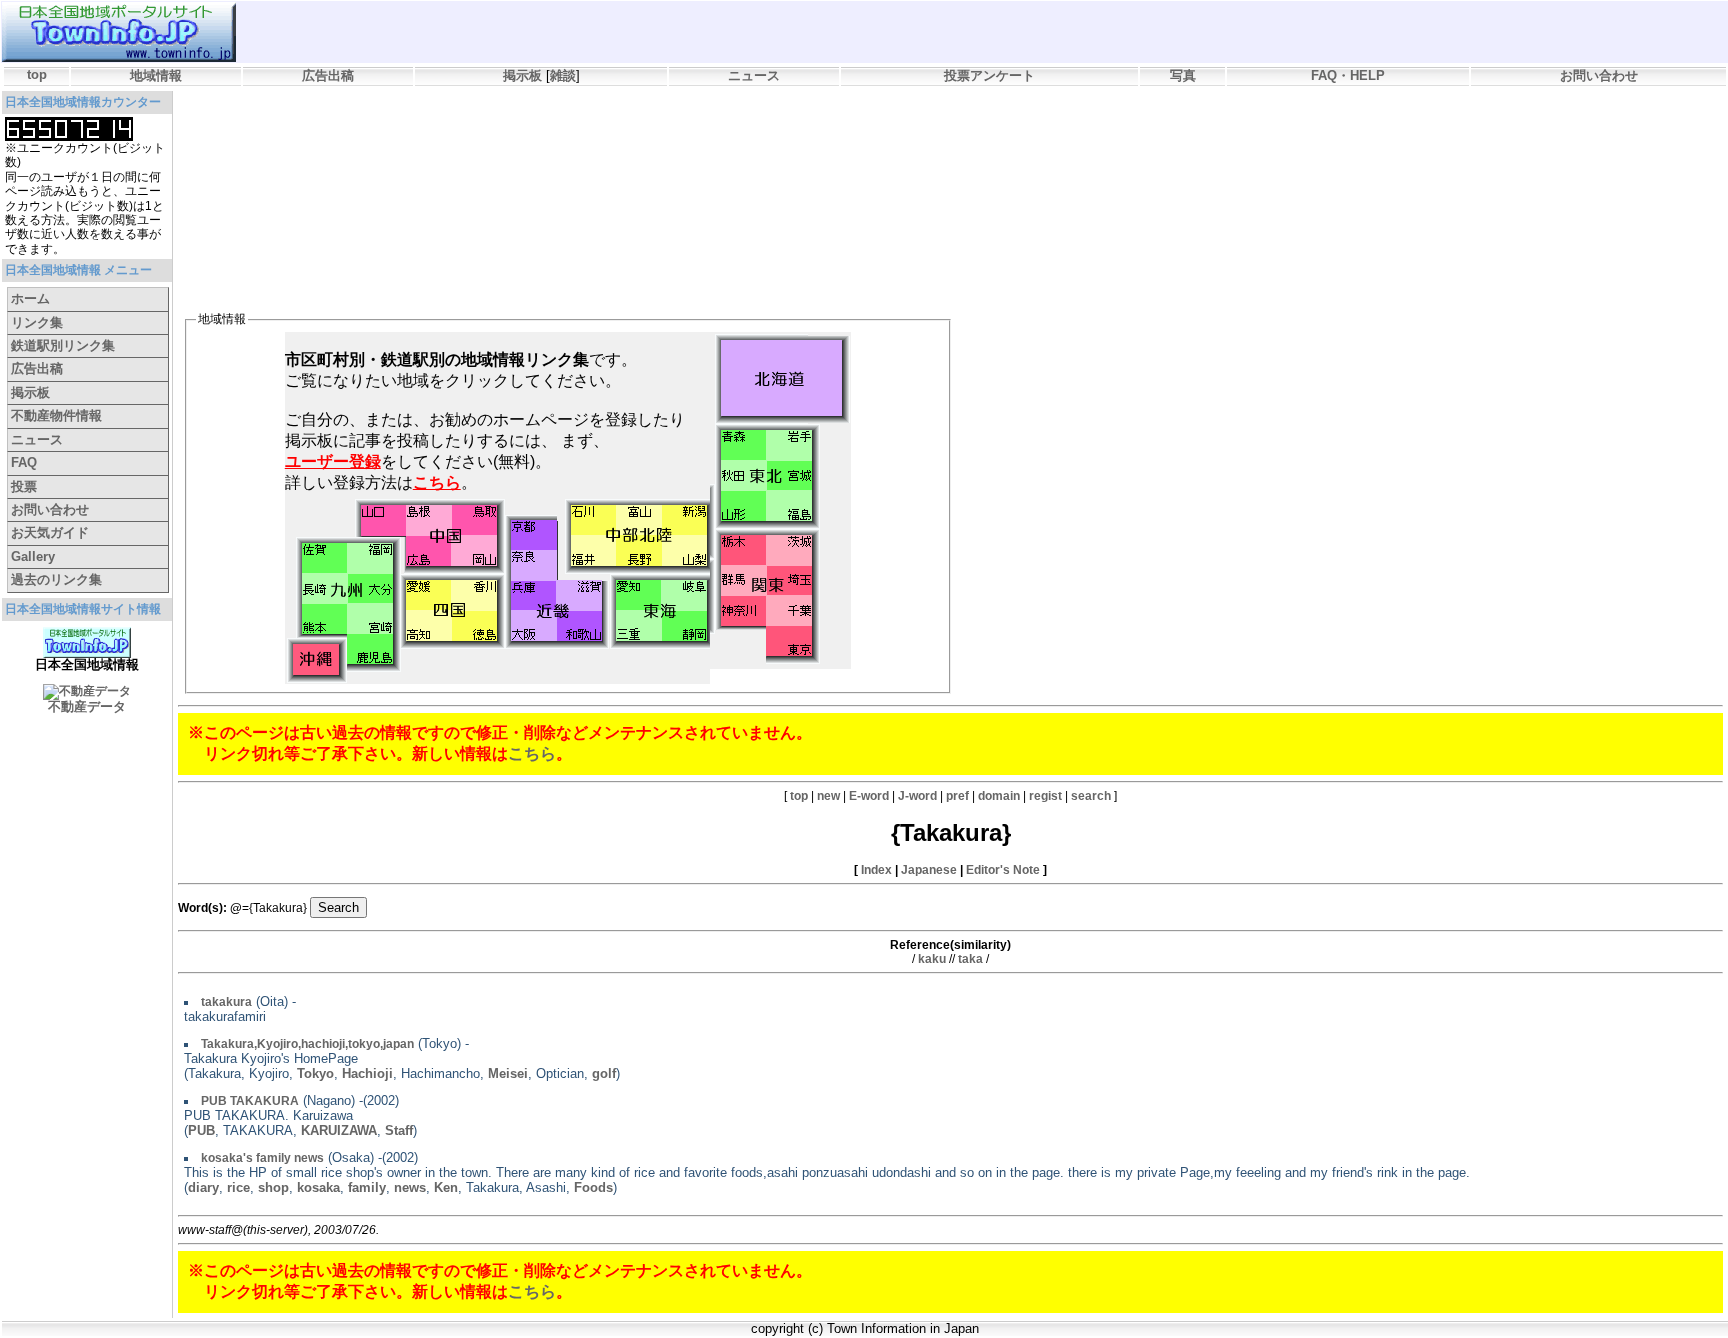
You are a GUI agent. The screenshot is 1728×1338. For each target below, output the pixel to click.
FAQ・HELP (1348, 75)
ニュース (754, 75)
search (1091, 796)
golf (604, 1073)
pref (957, 796)
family (367, 1187)
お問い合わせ (1599, 75)
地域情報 (156, 75)
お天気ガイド (50, 532)
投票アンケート (989, 75)
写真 (1183, 75)
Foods (593, 1187)
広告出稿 (328, 75)
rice (238, 1187)
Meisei (508, 1073)
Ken (446, 1187)
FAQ (24, 462)
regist (1045, 796)
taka (970, 959)
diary (203, 1187)
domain (999, 796)
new (828, 796)
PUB (201, 1130)
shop (273, 1187)
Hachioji (367, 1073)
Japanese (929, 870)
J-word (917, 796)
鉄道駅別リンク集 (63, 345)
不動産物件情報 (56, 415)
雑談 (563, 75)
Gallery (33, 556)
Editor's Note (1003, 870)
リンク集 (37, 322)
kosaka (318, 1187)
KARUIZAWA (339, 1130)
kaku (932, 959)
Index (876, 870)
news (410, 1187)
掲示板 (522, 75)
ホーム (30, 298)
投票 (24, 486)
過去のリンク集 (56, 579)
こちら (532, 753)
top (37, 74)
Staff (399, 1130)
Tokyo (315, 1073)
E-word (869, 796)
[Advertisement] (547, 146)
